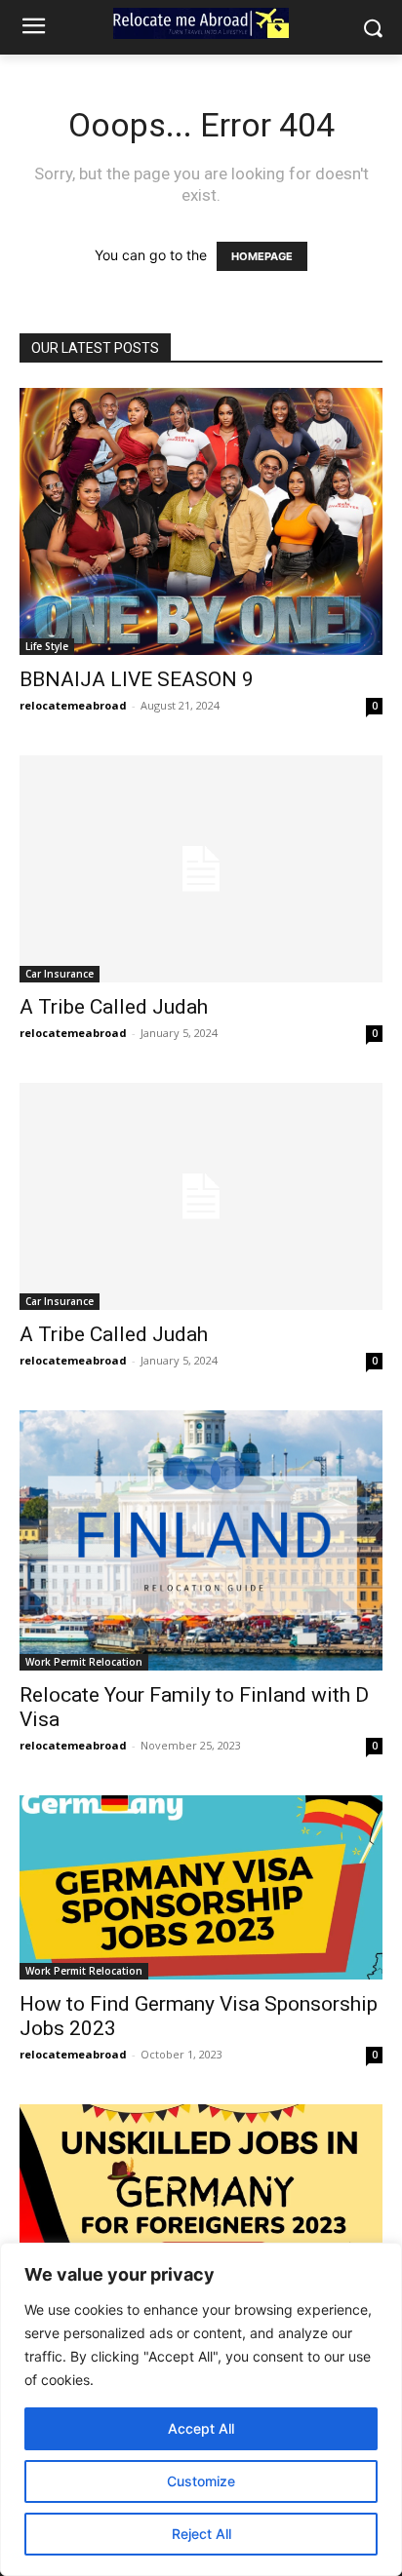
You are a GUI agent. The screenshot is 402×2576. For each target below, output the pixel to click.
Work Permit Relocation (84, 1662)
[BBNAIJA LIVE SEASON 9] (201, 521)
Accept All (201, 2428)
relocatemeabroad (73, 705)
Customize (201, 2481)
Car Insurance (60, 974)
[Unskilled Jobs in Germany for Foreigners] (201, 2207)
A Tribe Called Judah (114, 1007)
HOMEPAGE (262, 256)
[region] (201, 2409)
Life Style (47, 646)
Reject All (201, 2534)
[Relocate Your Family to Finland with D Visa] (201, 1540)
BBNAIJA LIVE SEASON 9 (137, 679)
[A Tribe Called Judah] (201, 869)
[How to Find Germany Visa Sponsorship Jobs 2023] (201, 1887)
